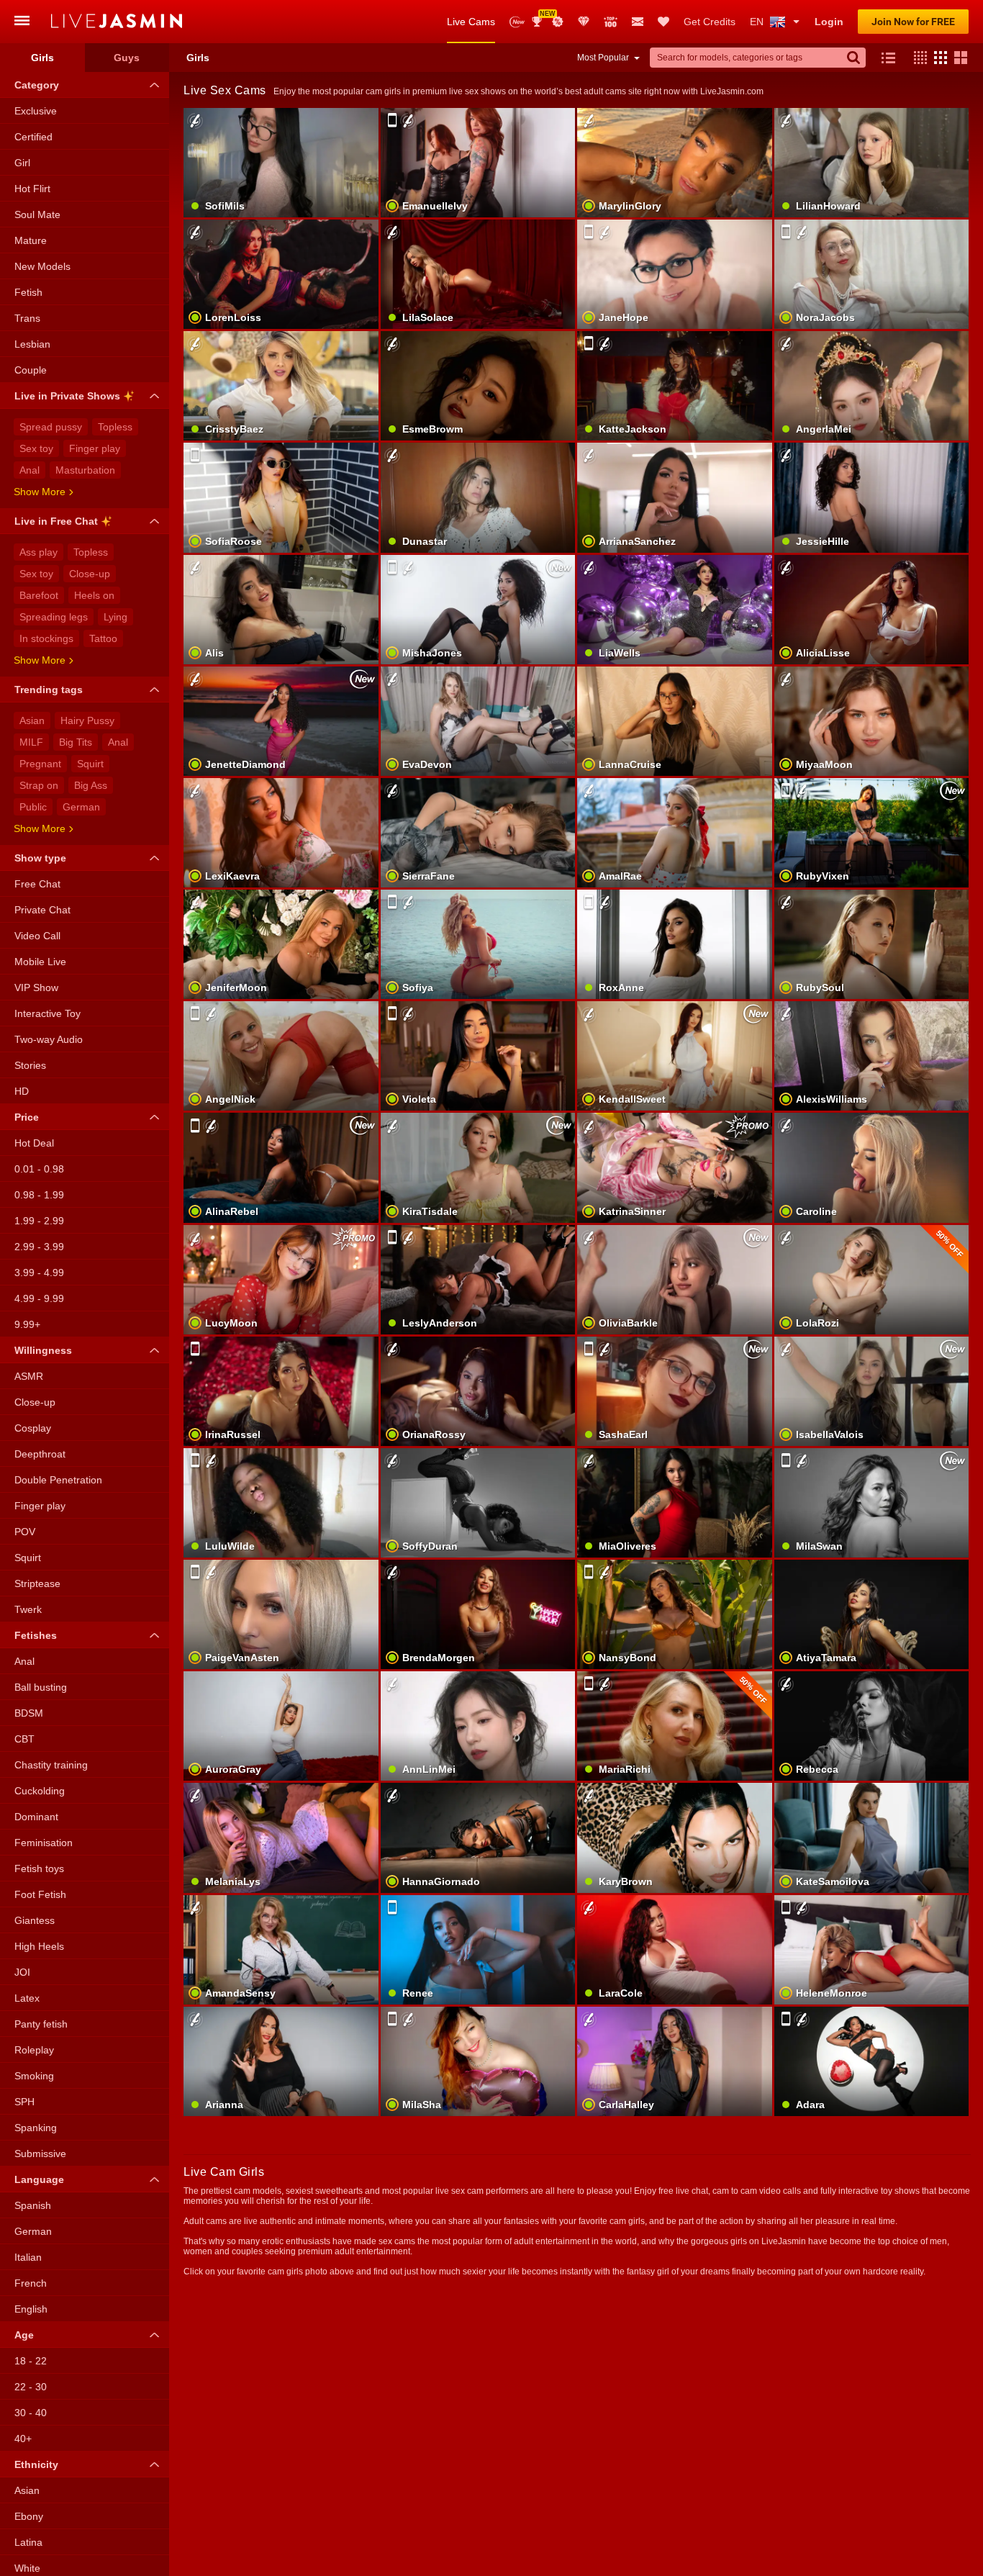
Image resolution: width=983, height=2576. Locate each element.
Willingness (43, 1350)
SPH (24, 2102)
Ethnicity (36, 2464)
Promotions (558, 22)
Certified (33, 137)
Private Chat (42, 910)
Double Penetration (58, 1480)
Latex (27, 1998)
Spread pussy (51, 427)
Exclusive (36, 111)
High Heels (39, 1946)
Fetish (28, 292)
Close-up (90, 574)
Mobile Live (40, 962)
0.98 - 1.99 (39, 1195)
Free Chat (37, 884)
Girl (22, 163)
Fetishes (36, 1635)
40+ (23, 2439)
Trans (27, 318)
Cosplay (33, 1428)
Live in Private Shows (67, 396)
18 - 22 (31, 2361)
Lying (115, 617)
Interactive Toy (47, 1013)
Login (829, 22)
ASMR (29, 1376)
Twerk (28, 1609)
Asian (32, 720)
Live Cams (471, 22)
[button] (917, 58)
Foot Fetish (40, 1894)
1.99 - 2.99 (39, 1221)
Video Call (37, 936)
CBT (24, 1739)
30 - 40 (31, 2413)
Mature (31, 240)
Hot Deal (34, 1143)
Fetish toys (39, 1868)
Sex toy (36, 448)
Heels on (94, 595)
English (31, 2309)
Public (33, 807)
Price (27, 1117)
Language (39, 2179)
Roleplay (34, 2050)
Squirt (90, 764)
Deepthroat (40, 1454)
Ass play (38, 552)
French (31, 2283)
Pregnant (40, 764)
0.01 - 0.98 (39, 1169)
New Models (517, 22)
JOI (22, 1972)
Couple (31, 370)
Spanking (36, 2128)
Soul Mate (37, 214)
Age (24, 2335)
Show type (40, 858)
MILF (31, 742)
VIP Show (36, 988)
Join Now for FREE (913, 22)
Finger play (95, 448)
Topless (115, 427)
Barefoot (39, 595)
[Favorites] (663, 22)
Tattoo (103, 638)
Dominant (36, 1817)
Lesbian (32, 344)
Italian (28, 2257)
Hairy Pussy (87, 720)
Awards (542, 17)
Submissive (40, 2154)
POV (25, 1532)
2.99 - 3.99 (39, 1247)
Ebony (29, 2516)
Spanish (33, 2205)
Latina (28, 2542)
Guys (127, 58)
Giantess (35, 1920)
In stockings (46, 638)
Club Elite (584, 22)
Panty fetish (41, 2024)
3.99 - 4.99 (39, 1273)
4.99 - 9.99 (39, 1298)
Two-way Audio (49, 1039)
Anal (30, 470)
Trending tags (49, 690)
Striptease (37, 1583)
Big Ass (91, 785)
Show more (40, 492)
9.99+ (27, 1324)
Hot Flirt (32, 189)
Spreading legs (54, 617)
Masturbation (85, 470)
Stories (30, 1065)
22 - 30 (31, 2387)
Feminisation (44, 1843)
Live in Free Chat (56, 521)
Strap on (39, 785)
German (81, 807)
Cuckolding (40, 1791)
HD (22, 1091)
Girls (42, 58)
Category (37, 85)
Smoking (34, 2076)
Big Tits (76, 742)
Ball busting (41, 1687)
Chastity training (51, 1765)
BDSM (29, 1713)
